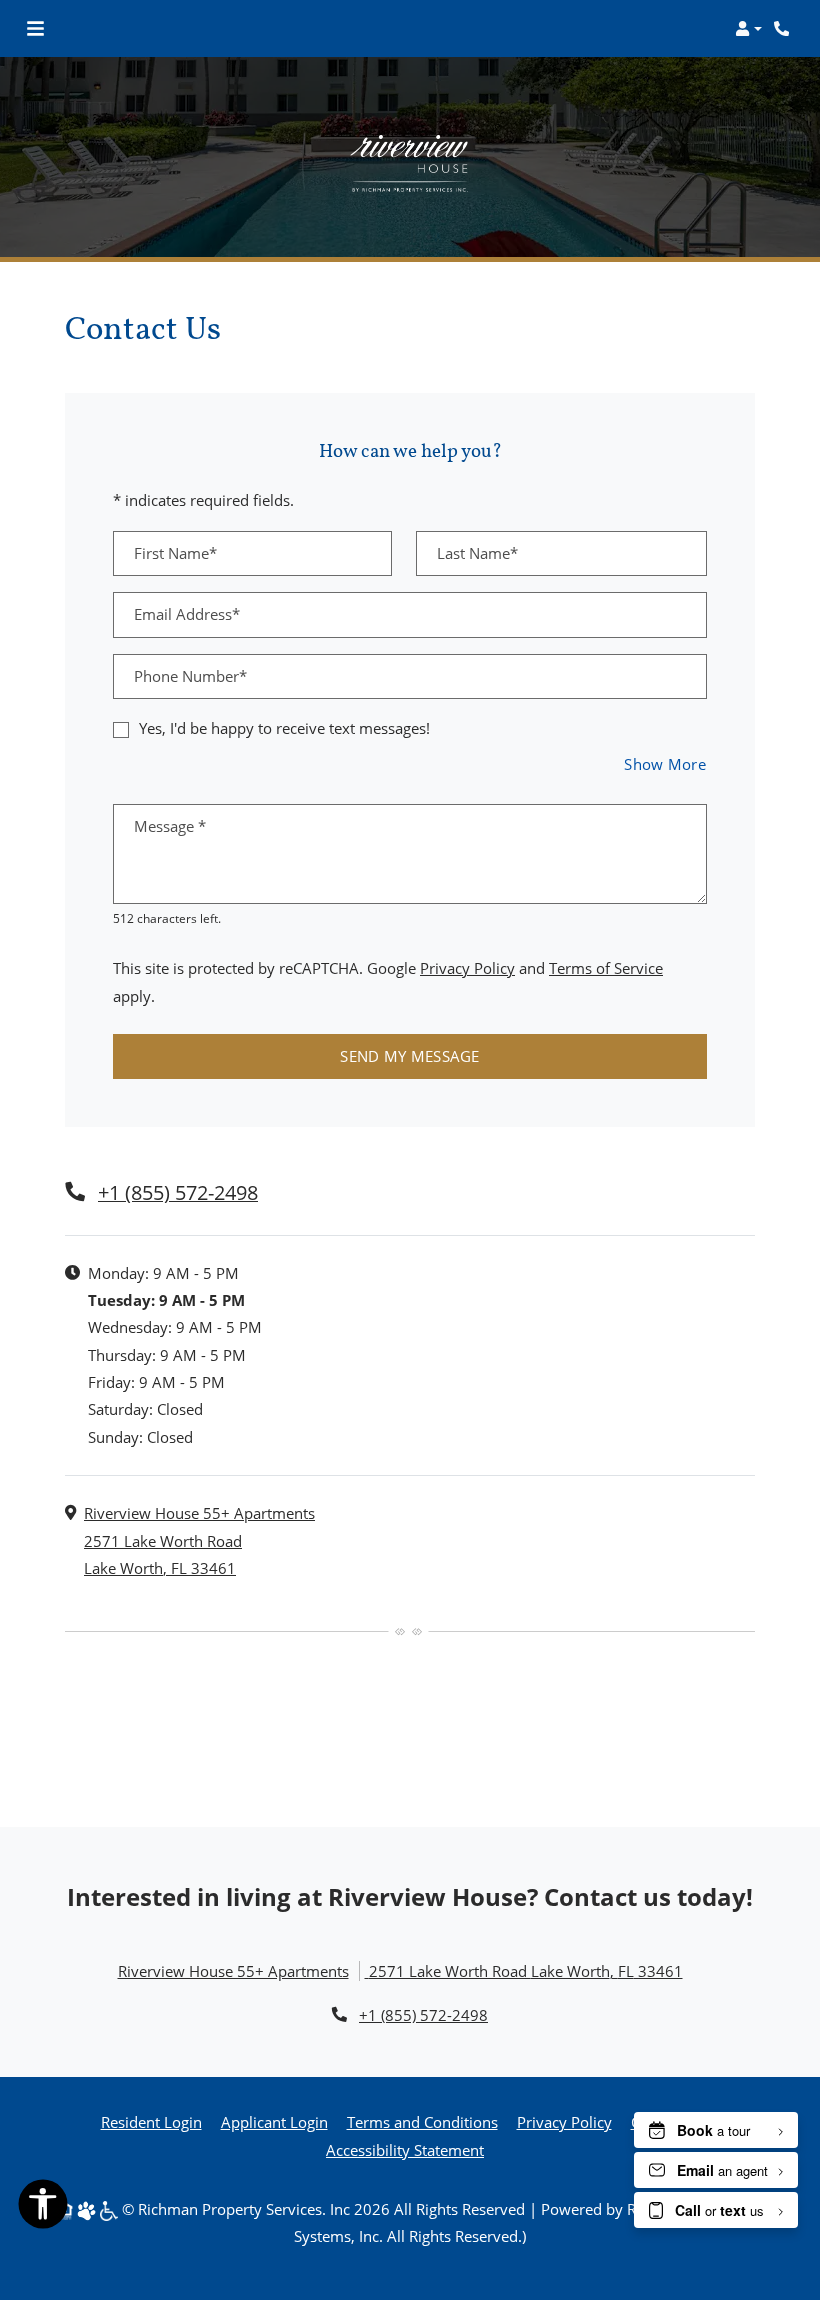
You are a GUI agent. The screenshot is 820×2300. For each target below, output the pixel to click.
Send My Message (410, 1056)
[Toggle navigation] (35, 29)
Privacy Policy (467, 967)
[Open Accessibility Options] (43, 2208)
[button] (748, 29)
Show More (665, 763)
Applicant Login (274, 2121)
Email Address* (187, 614)
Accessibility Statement (405, 2149)
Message (170, 826)
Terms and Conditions (422, 2121)
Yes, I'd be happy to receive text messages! (284, 728)
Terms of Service (606, 967)
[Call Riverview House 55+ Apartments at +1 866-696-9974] (784, 29)
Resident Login (151, 2121)
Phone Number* (190, 676)
